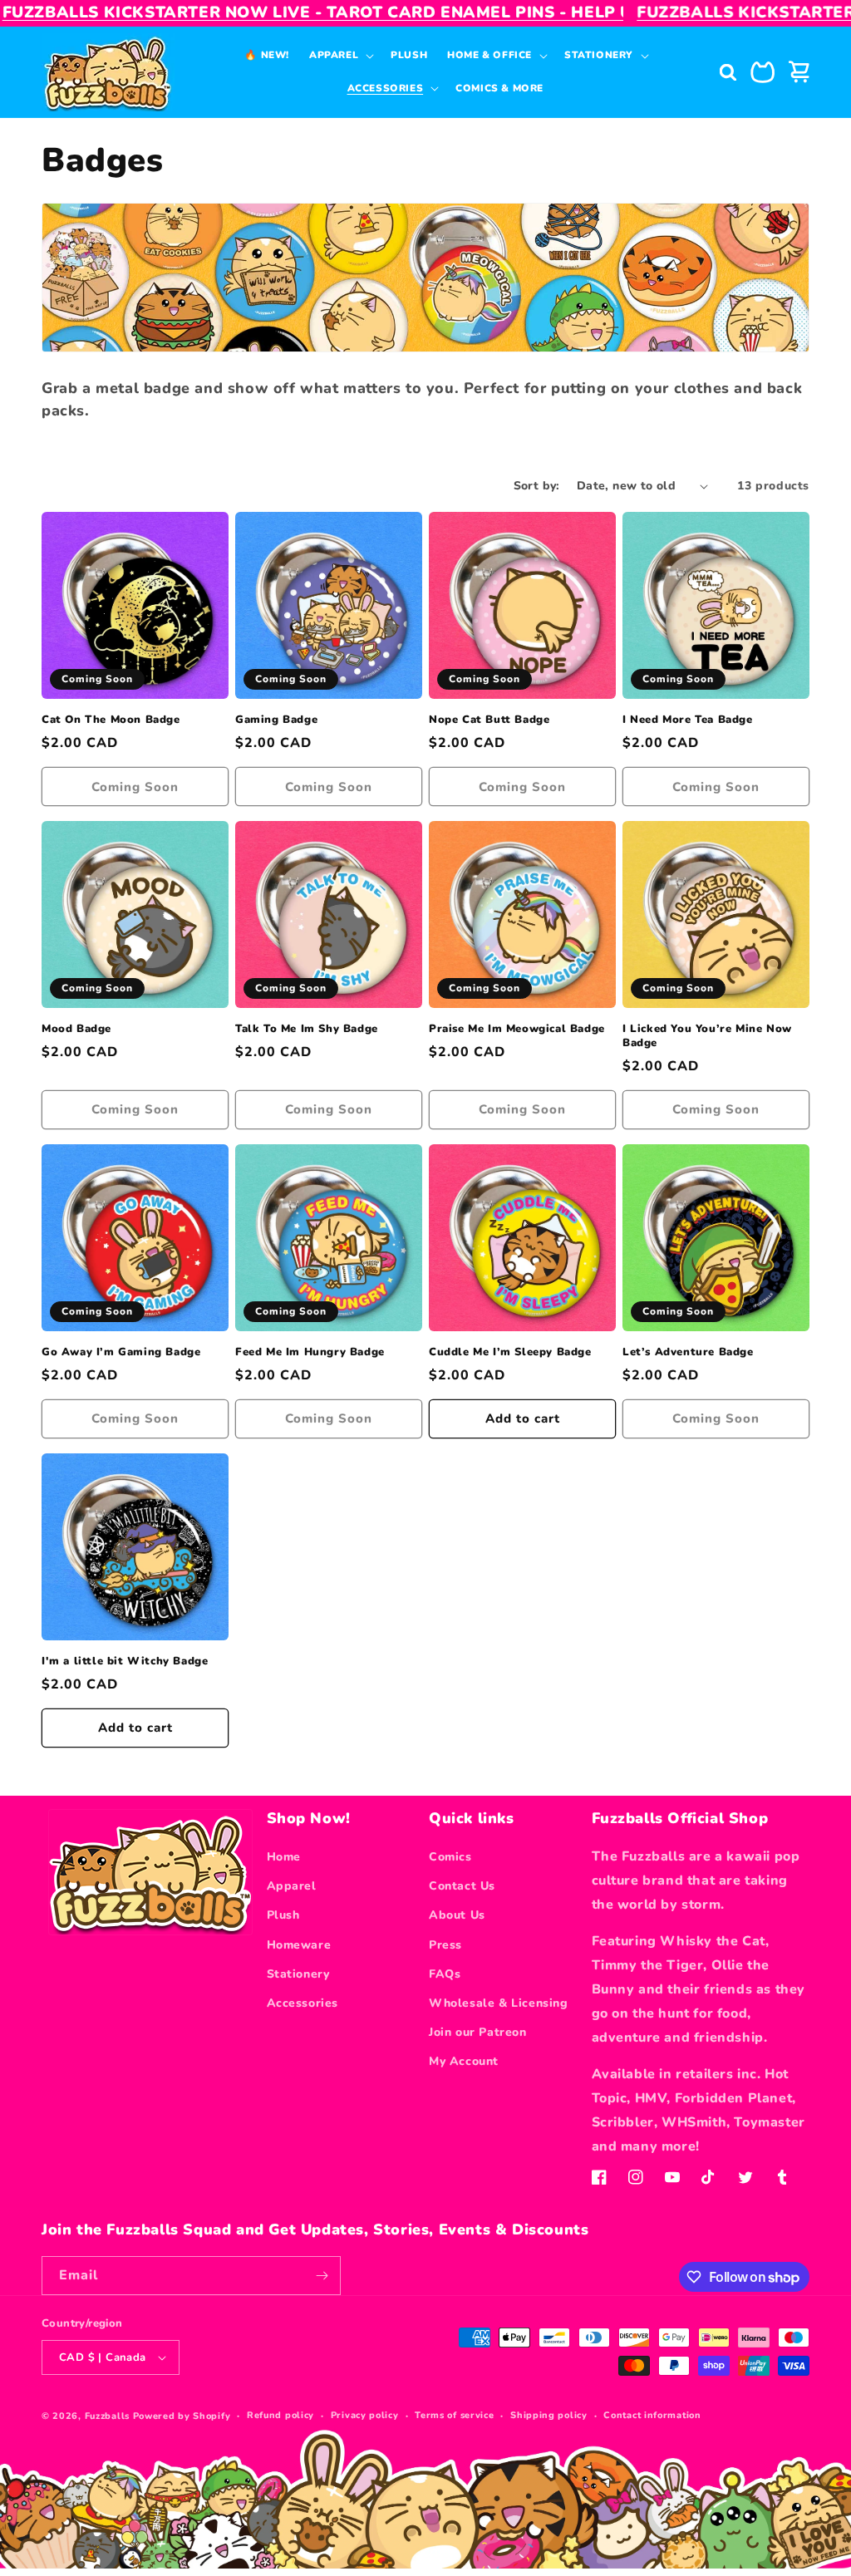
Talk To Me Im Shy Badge (307, 1029)
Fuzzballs (107, 2416)
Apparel (292, 1886)
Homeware (299, 1945)
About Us (457, 1915)
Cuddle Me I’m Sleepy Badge (510, 1352)
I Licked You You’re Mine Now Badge (707, 1036)
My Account (464, 2061)
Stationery (298, 1974)
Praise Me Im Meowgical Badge (517, 1029)
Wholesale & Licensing (499, 2003)
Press (445, 1945)
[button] (340, 55)
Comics (450, 1857)
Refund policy (280, 2415)
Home (284, 1857)
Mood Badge (76, 1029)
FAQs (445, 1974)
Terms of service (454, 2415)
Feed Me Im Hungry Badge (310, 1352)
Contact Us (462, 1886)
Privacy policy (365, 2415)
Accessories (303, 2003)
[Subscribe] (322, 2276)
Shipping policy (549, 2415)
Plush (283, 1915)
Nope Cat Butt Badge (489, 720)
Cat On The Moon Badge (111, 720)
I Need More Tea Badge (688, 720)
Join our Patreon (478, 2032)
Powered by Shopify (182, 2416)
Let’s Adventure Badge (688, 1352)
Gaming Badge (276, 720)
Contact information (652, 2415)
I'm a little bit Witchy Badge (125, 1662)
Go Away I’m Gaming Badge (121, 1352)
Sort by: (537, 486)
